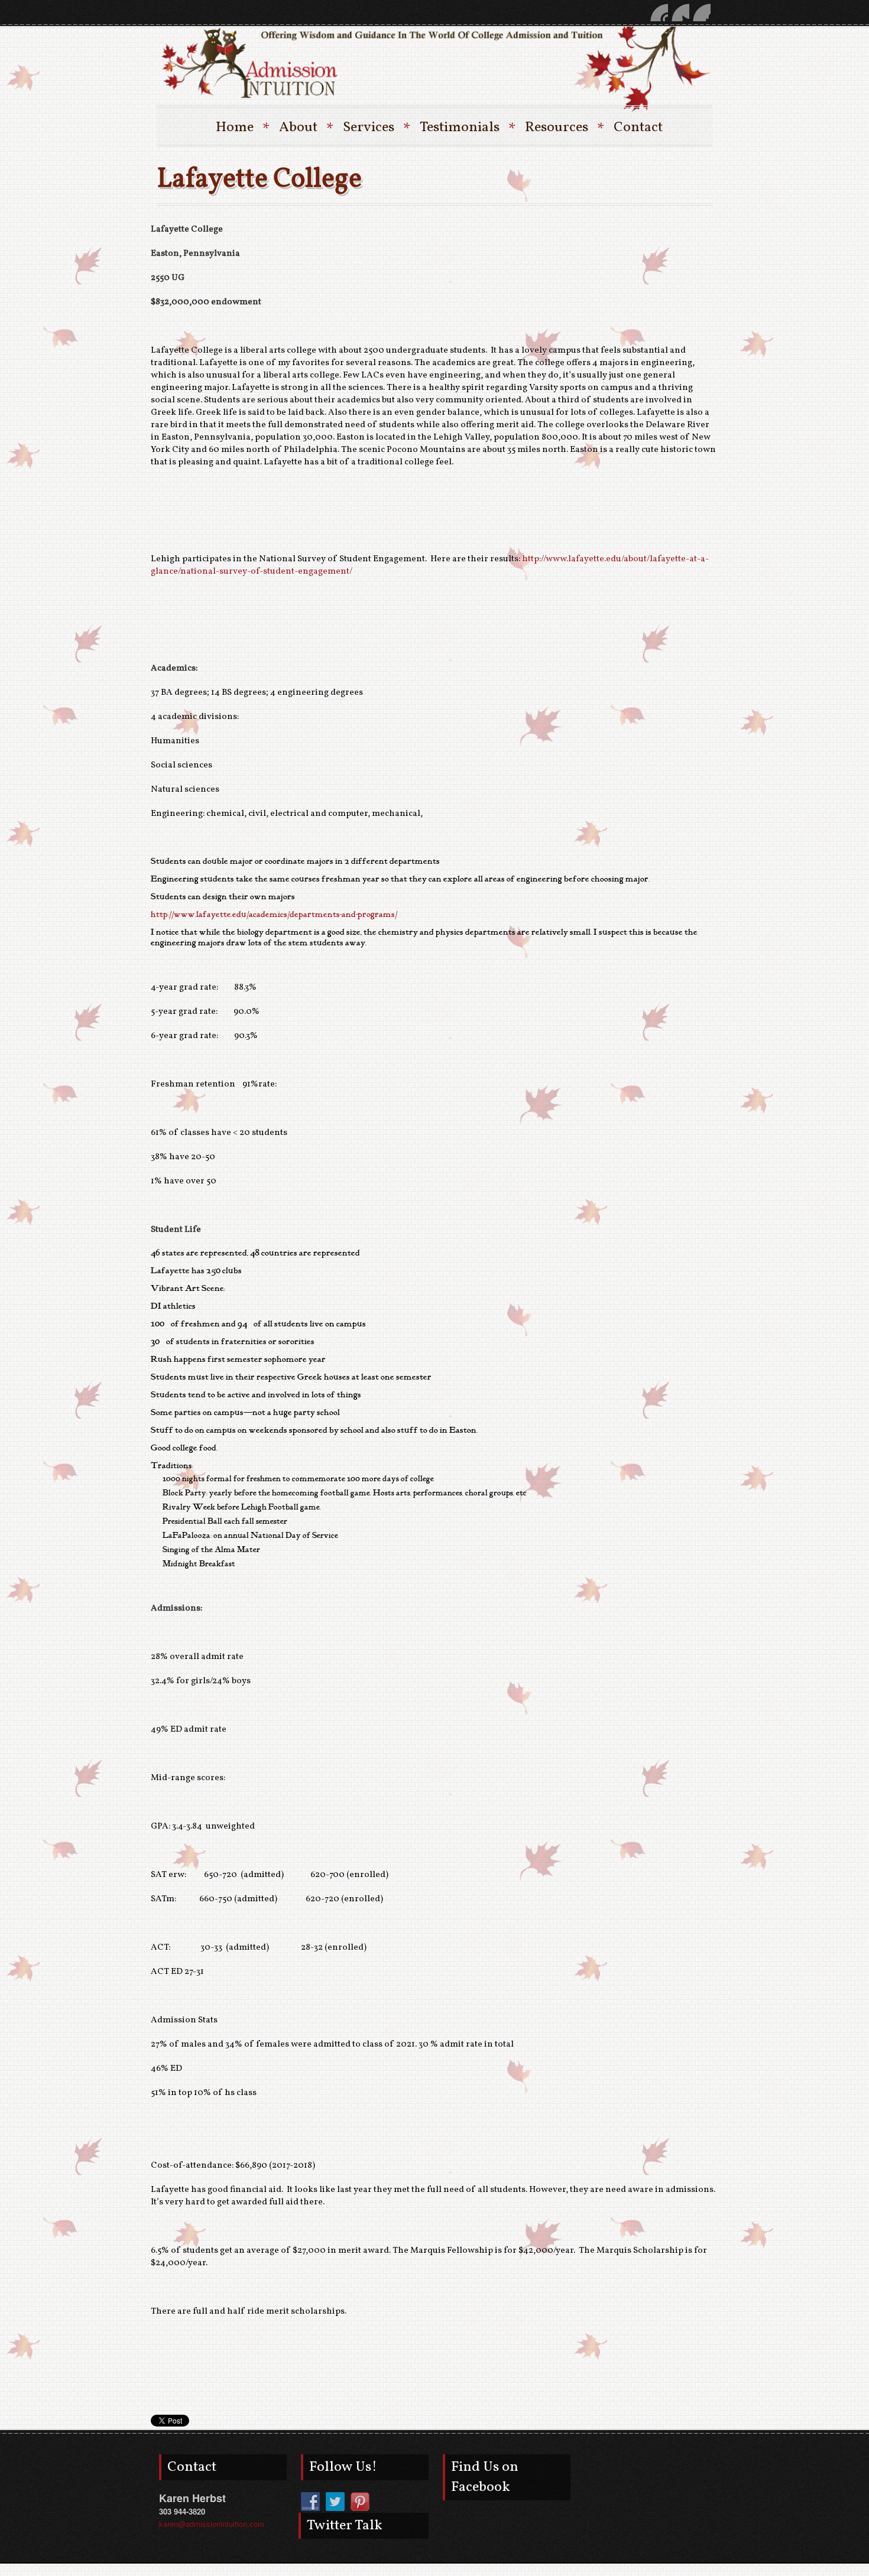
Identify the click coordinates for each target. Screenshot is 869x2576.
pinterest (659, 12)
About (305, 128)
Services (376, 128)
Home (242, 128)
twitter (680, 12)
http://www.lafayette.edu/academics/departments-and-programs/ (274, 915)
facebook (702, 12)
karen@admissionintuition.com (212, 2524)
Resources (564, 128)
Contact (638, 128)
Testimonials (467, 128)
